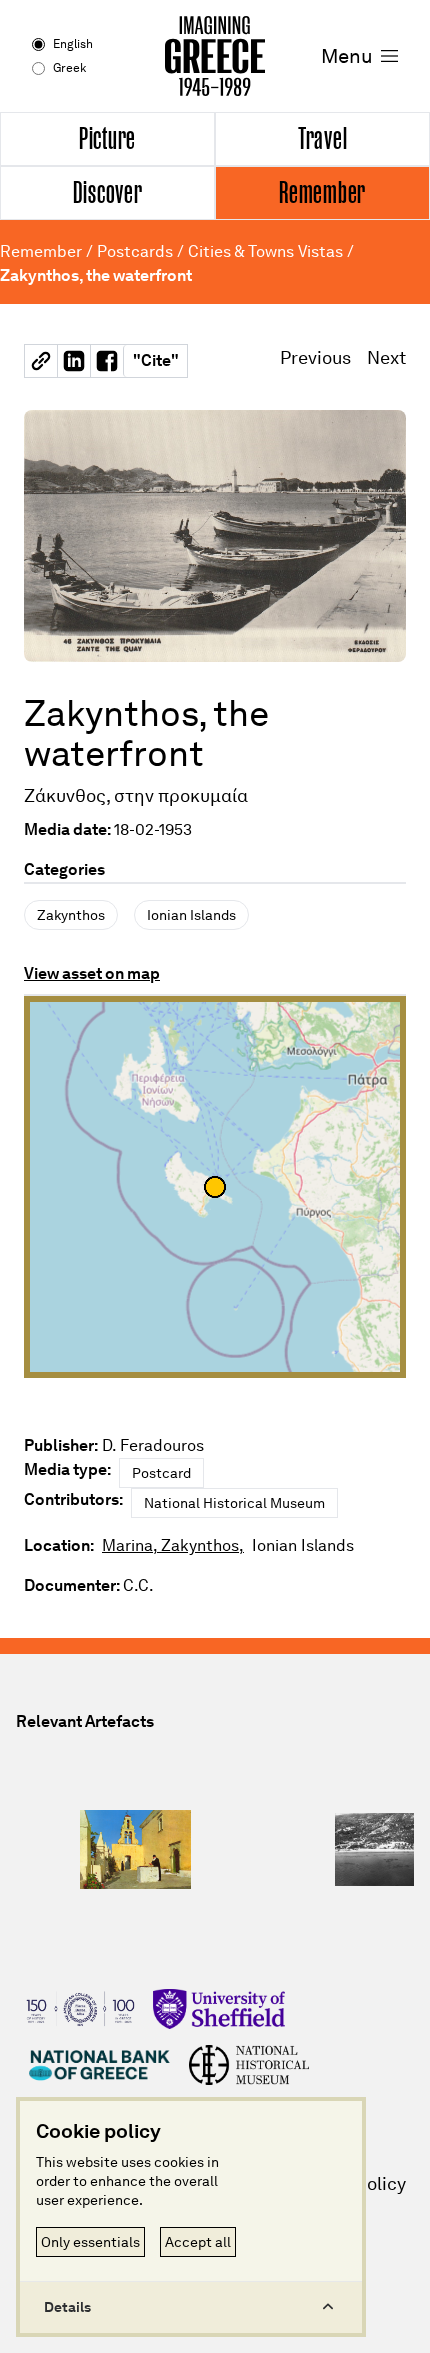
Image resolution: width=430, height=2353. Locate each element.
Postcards (135, 251)
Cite (156, 360)
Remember (41, 251)
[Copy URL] (41, 361)
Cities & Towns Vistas (265, 251)
